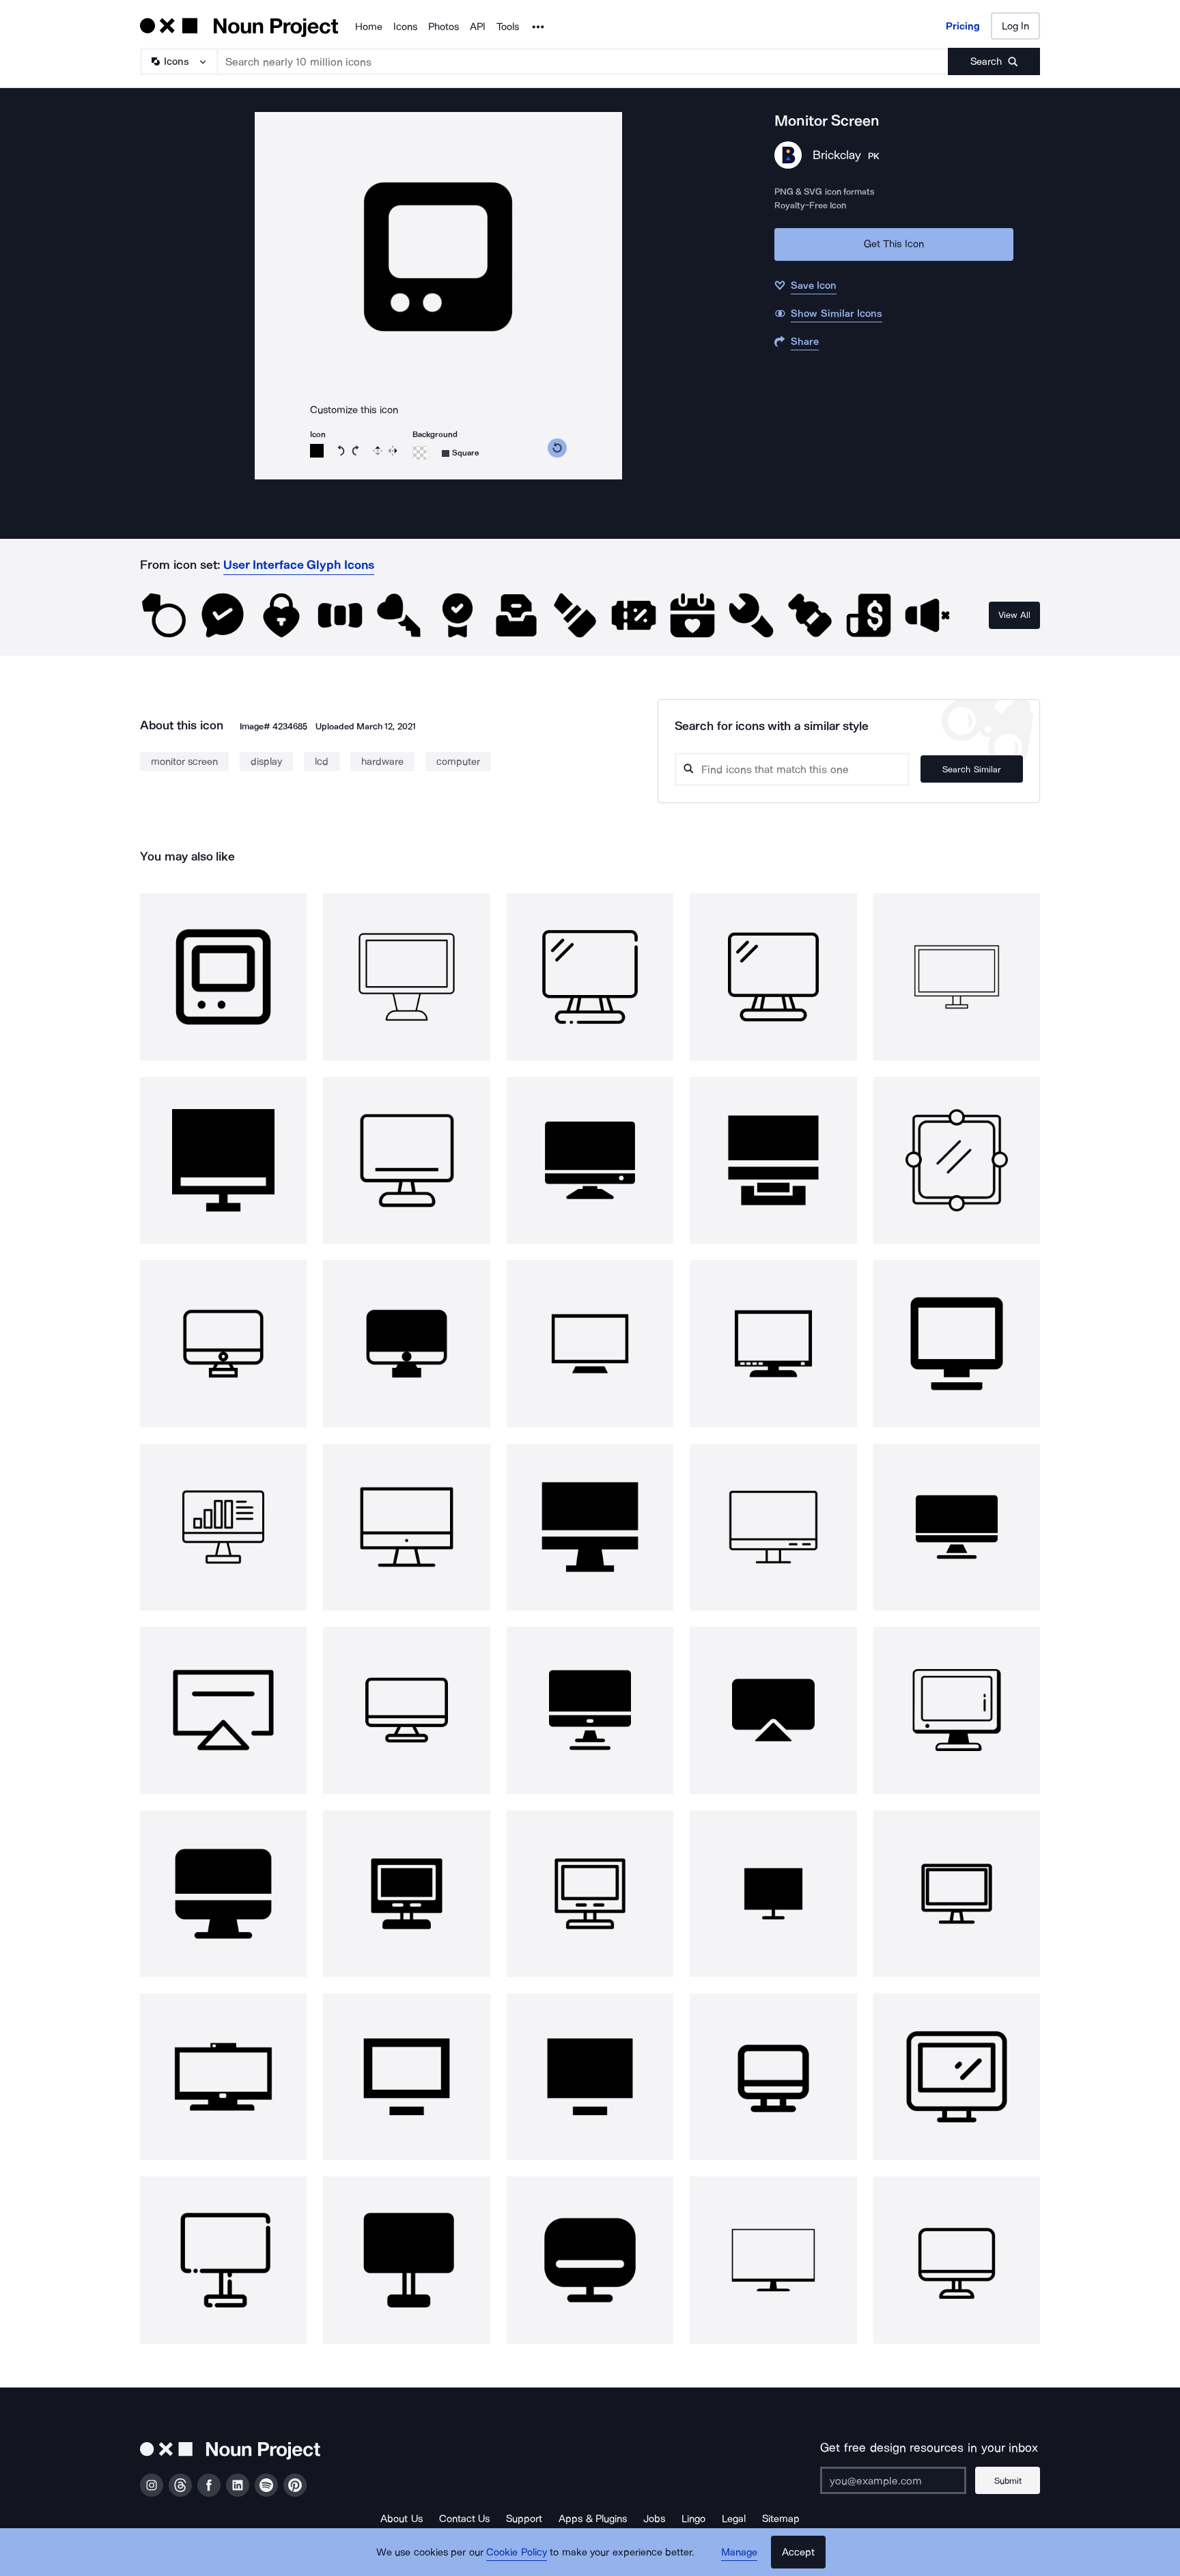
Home (369, 27)
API (478, 27)
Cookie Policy (517, 2552)
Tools (508, 27)
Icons (405, 27)
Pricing (963, 26)
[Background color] (419, 453)
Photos (444, 27)
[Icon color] (317, 451)
